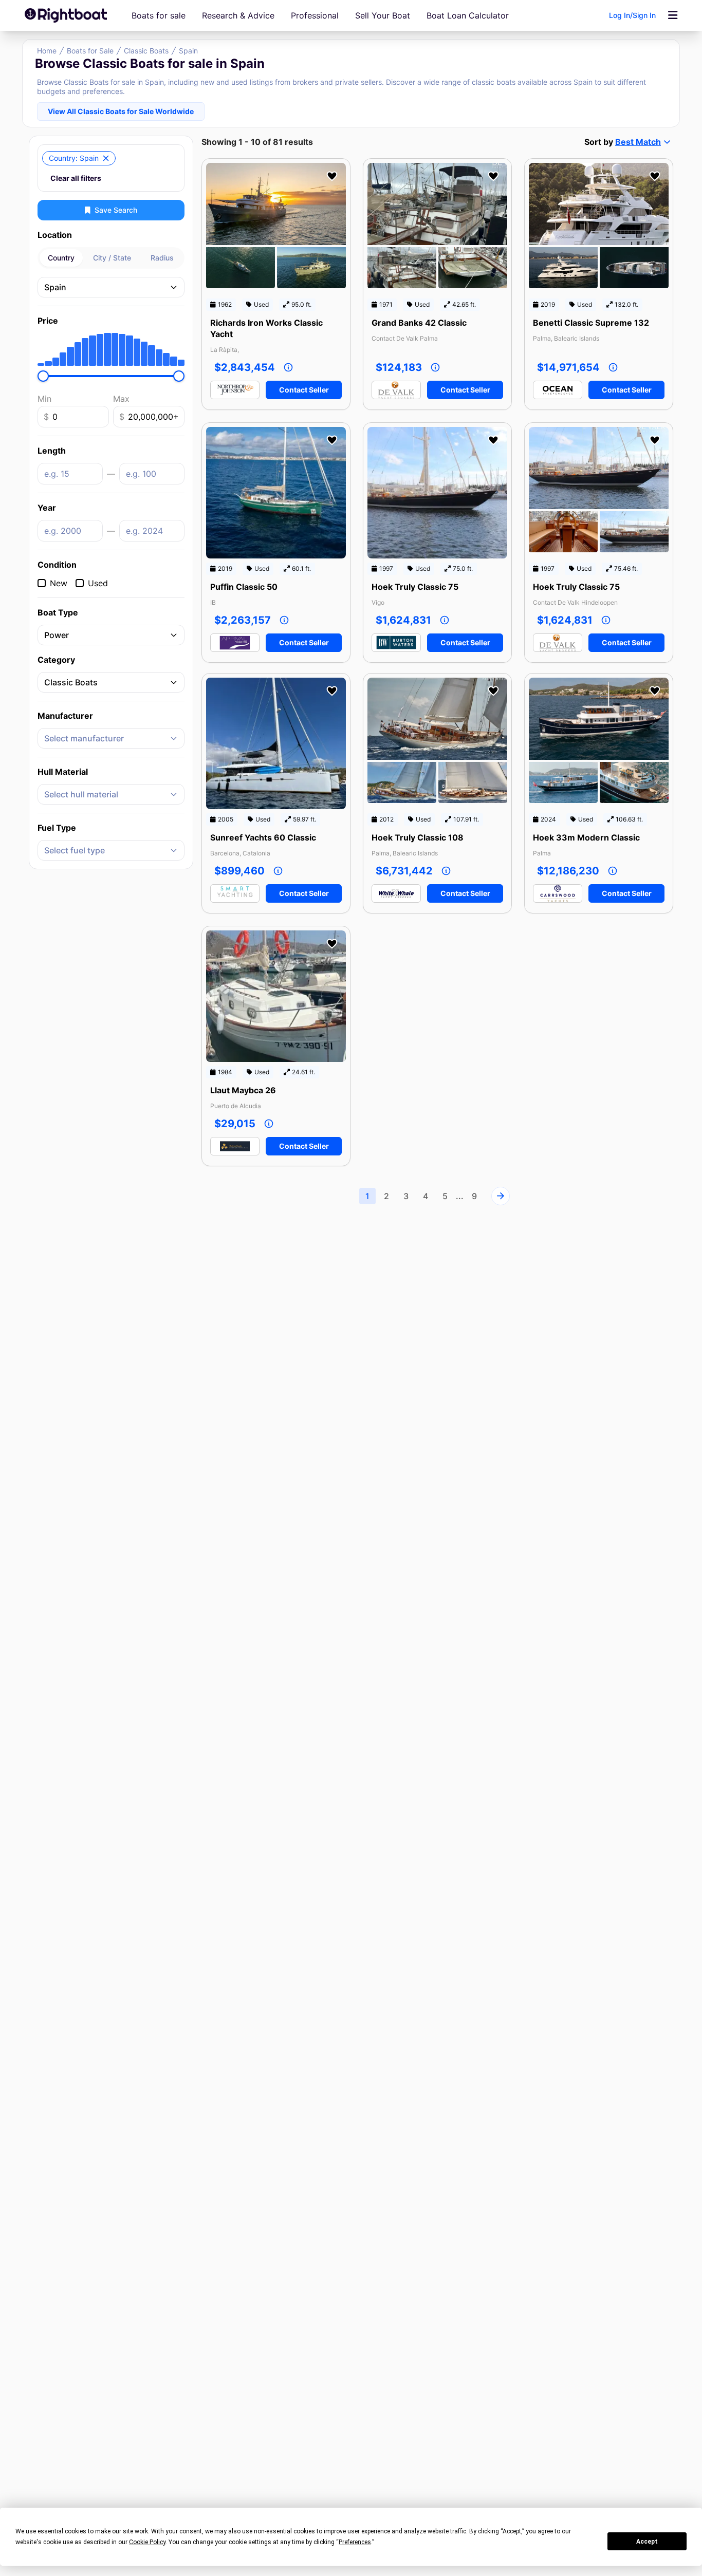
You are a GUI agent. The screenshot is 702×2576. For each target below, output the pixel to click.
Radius (162, 258)
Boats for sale (159, 15)
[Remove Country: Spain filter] (106, 158)
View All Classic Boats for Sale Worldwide (121, 111)
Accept (647, 2542)
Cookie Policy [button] (147, 2542)
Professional (315, 15)
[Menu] (673, 15)
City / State (112, 258)
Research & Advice (238, 15)
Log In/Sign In (632, 15)
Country (61, 258)
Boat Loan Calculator (468, 15)
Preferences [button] (355, 2542)
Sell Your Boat (383, 15)
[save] (332, 176)
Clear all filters (76, 178)
